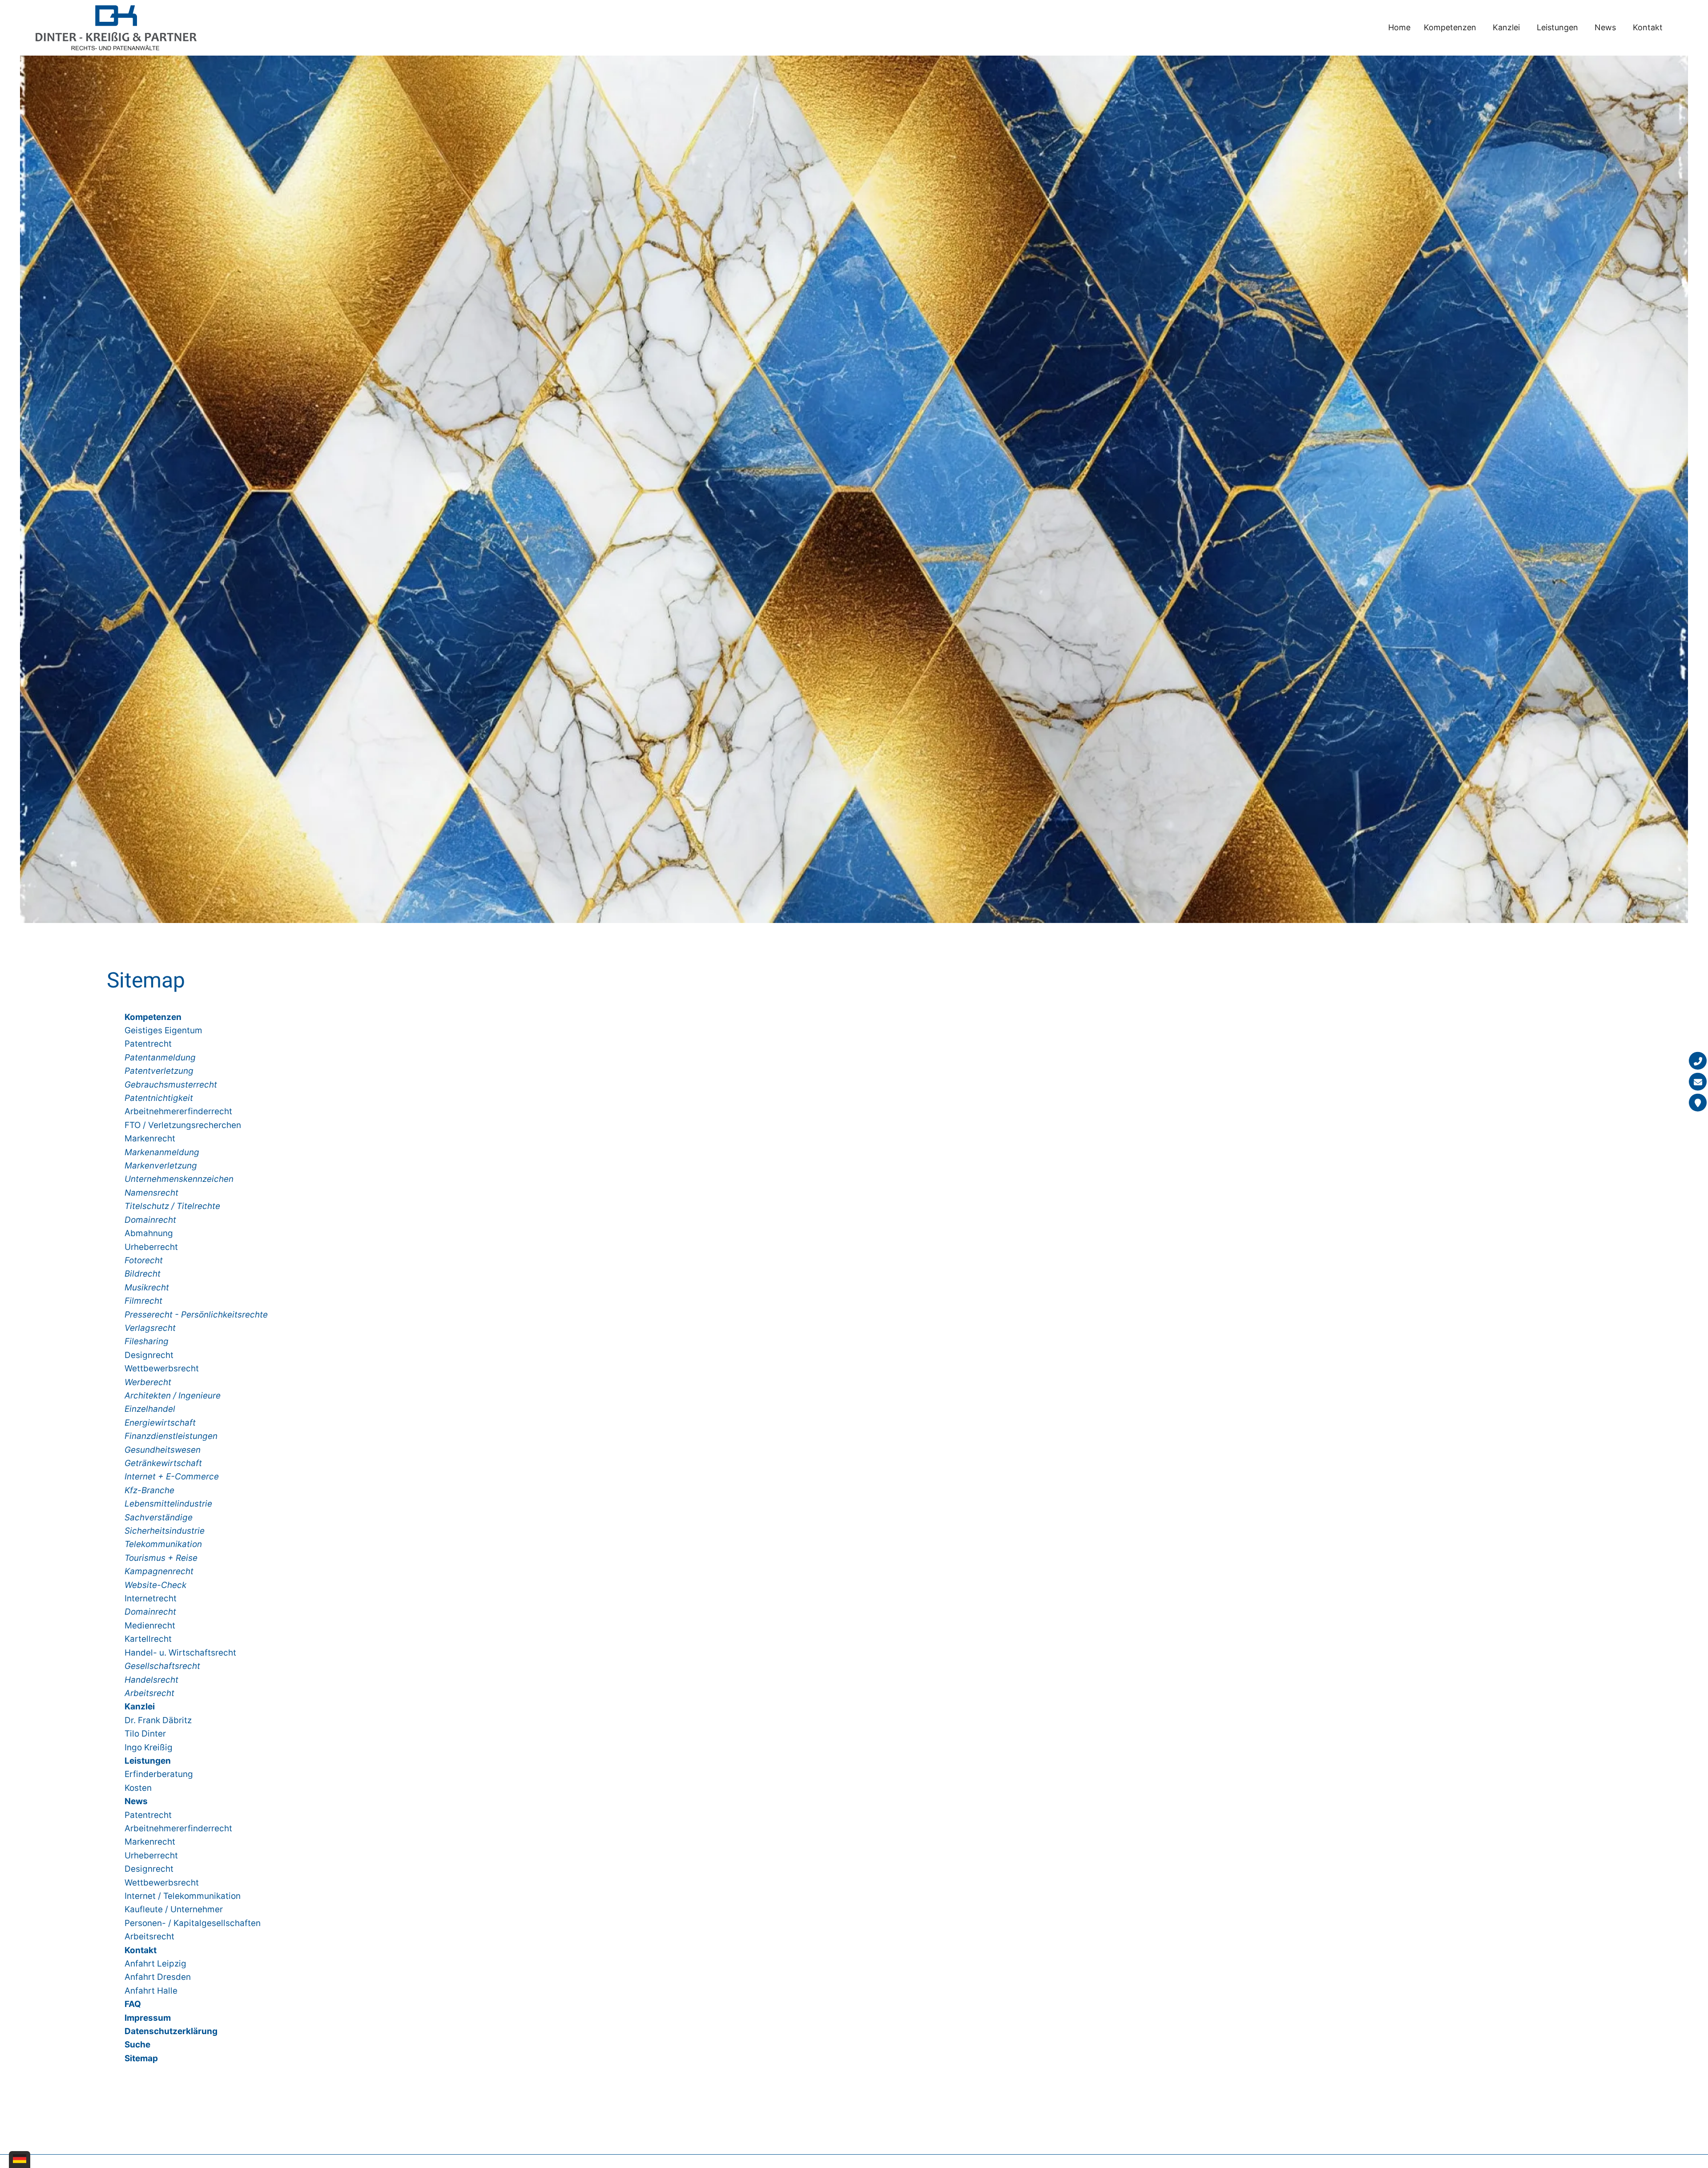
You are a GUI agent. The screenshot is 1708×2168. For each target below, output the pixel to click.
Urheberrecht (151, 1247)
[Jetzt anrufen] (1698, 1061)
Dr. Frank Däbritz (158, 1720)
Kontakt (1648, 27)
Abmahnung (149, 1233)
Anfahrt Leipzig (155, 1964)
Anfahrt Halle (151, 1991)
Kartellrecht (148, 1639)
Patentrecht (148, 1044)
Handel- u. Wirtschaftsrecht (180, 1653)
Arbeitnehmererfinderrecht (178, 1111)
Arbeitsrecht (149, 1936)
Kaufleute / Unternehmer (174, 1909)
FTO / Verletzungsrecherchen (183, 1125)
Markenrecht (150, 1138)
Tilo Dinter (145, 1734)
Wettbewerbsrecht (162, 1368)
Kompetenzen (1450, 27)
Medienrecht (150, 1626)
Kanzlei (1506, 27)
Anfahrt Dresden (158, 1977)
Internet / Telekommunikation (183, 1896)
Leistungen (1557, 27)
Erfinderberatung (159, 1774)
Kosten (138, 1788)
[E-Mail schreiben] (1698, 1082)
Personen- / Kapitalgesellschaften (193, 1923)
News (1605, 27)
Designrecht (149, 1355)
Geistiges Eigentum (163, 1030)
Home (1399, 27)
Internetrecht (151, 1598)
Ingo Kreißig (149, 1747)
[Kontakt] (1698, 1103)
